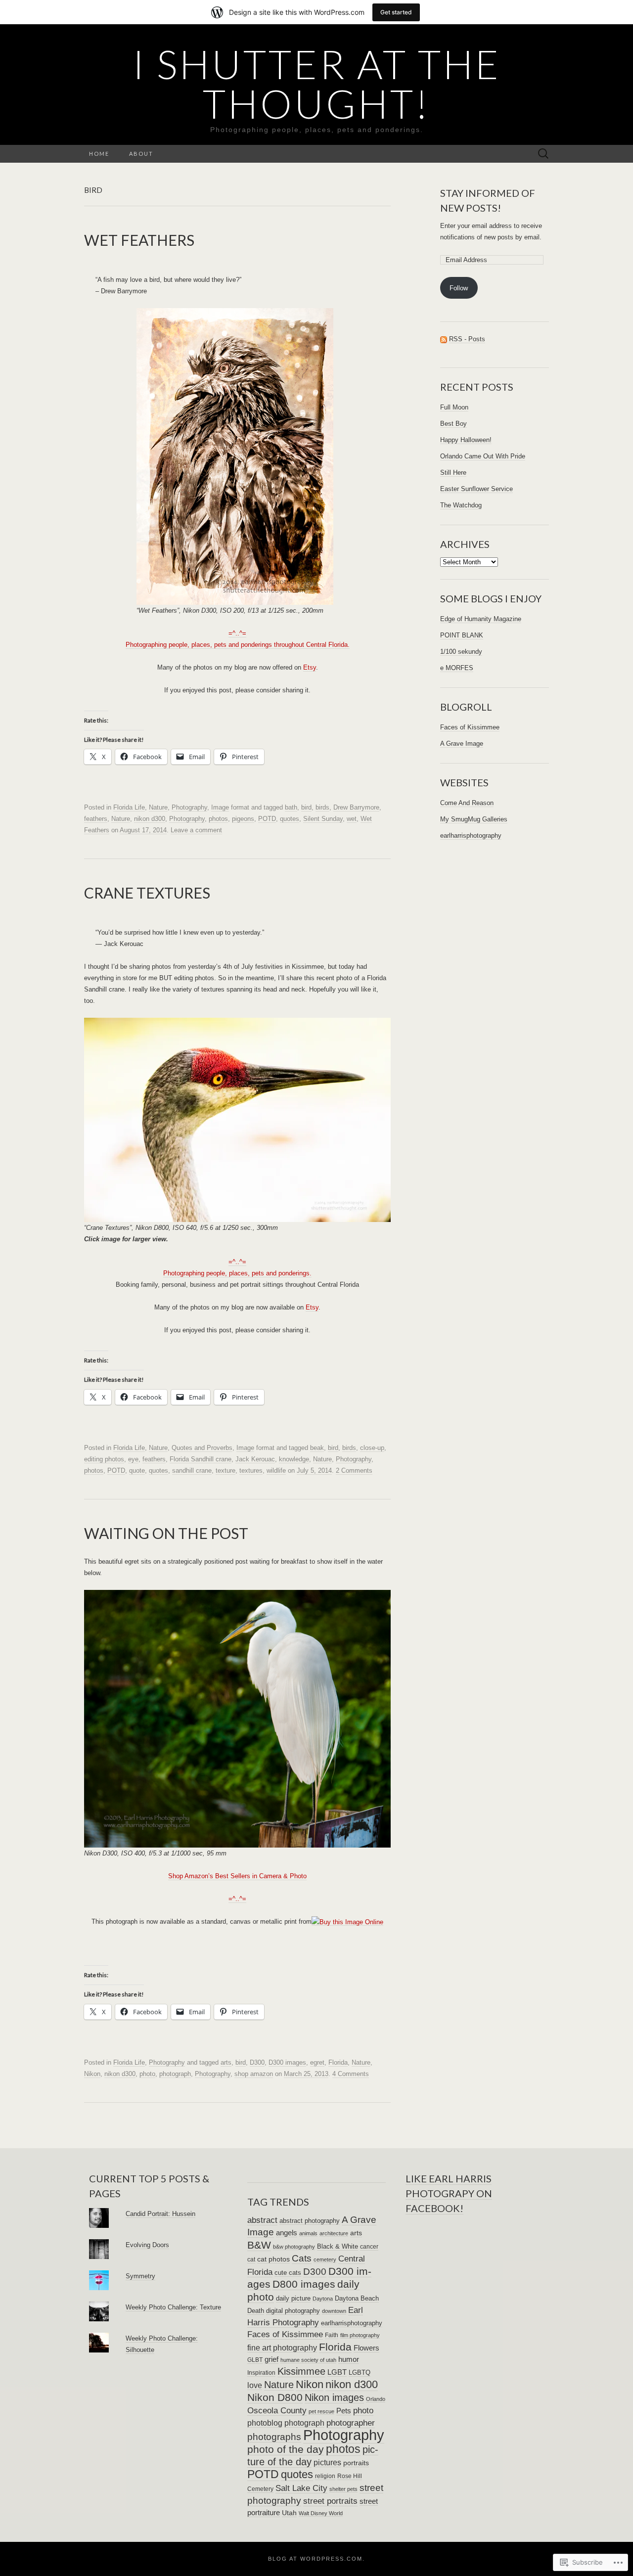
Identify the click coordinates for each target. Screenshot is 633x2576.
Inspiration (261, 2373)
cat (251, 2260)
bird (306, 807)
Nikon (92, 2074)
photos (218, 819)
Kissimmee (301, 2371)
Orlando (376, 2399)
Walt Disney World (321, 2513)
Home (99, 154)
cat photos (273, 2259)
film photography (360, 2335)
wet (352, 819)
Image (220, 807)
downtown (334, 2311)
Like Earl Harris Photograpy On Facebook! (449, 2193)
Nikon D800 (275, 2397)
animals (308, 2233)
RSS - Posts (467, 339)
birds (322, 807)
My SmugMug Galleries (474, 819)
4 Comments (351, 2074)
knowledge (294, 1459)
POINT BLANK (462, 635)
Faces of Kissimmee (470, 727)
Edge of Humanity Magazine (481, 619)
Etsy (310, 667)
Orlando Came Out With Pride (483, 456)
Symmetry (140, 2276)
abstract (262, 2220)
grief (271, 2359)
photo (147, 2074)
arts (226, 2062)
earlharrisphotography (471, 836)
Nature (158, 807)
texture (226, 1470)
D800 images (304, 2284)
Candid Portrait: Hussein (160, 2214)
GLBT (255, 2360)
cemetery (325, 2260)
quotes (290, 819)
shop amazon (254, 2074)
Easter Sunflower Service (476, 489)
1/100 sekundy (461, 652)
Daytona (323, 2299)
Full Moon (454, 407)
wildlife (276, 1470)
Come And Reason (467, 803)
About (141, 154)
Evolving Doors (147, 2245)
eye (133, 1459)
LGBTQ (360, 2373)
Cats (302, 2258)
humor (349, 2359)
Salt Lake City (301, 2488)
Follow (459, 288)
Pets (344, 2411)
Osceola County (277, 2411)
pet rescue (321, 2411)
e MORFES (457, 668)
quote (137, 1470)
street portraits (330, 2501)
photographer (351, 2423)
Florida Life (129, 807)
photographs (274, 2437)
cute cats (288, 2273)
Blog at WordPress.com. (316, 2559)
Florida (338, 2062)
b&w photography (294, 2247)
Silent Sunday (323, 819)
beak (317, 1448)
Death (256, 2311)
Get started (396, 12)
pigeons (243, 819)
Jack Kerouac (255, 1459)
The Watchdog (461, 505)
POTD (267, 819)
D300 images (287, 2062)
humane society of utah (308, 2360)
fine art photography (282, 2348)
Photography (189, 807)
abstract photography (310, 2221)
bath (291, 807)
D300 (257, 2062)
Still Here (453, 473)
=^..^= (237, 1899)
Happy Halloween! (466, 440)
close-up (372, 1448)
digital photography (293, 2311)
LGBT (337, 2372)
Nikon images (334, 2397)
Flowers (366, 2348)
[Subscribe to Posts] (444, 339)
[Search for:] (543, 154)
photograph (175, 2074)
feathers (96, 819)
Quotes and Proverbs (202, 1448)
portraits (356, 2463)
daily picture (293, 2298)
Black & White (338, 2246)
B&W (259, 2245)
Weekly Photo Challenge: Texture (173, 2307)
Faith (332, 2335)
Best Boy (453, 424)
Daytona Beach (357, 2299)
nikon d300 (150, 819)
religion (325, 2476)
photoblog (265, 2423)
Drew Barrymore (356, 807)
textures (251, 1470)
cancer (369, 2247)
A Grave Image (462, 744)
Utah (289, 2513)
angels (287, 2233)
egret (317, 2062)
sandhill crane (192, 1470)
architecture (334, 2233)
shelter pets (343, 2489)
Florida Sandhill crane (201, 1459)
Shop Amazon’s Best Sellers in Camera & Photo (237, 1876)
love (255, 2385)
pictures (327, 2462)
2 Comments (354, 1470)
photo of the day (286, 2449)
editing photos (104, 1459)
